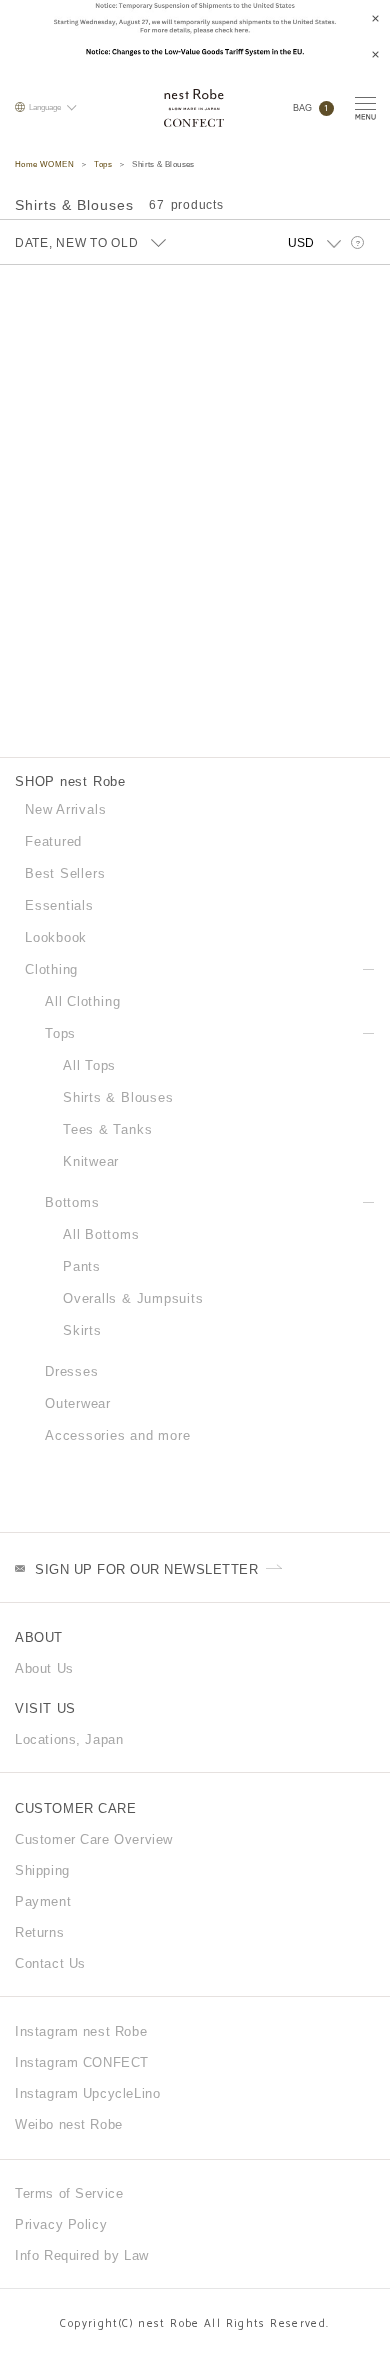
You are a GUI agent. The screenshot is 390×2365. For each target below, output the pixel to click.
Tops (103, 164)
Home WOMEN (44, 164)
